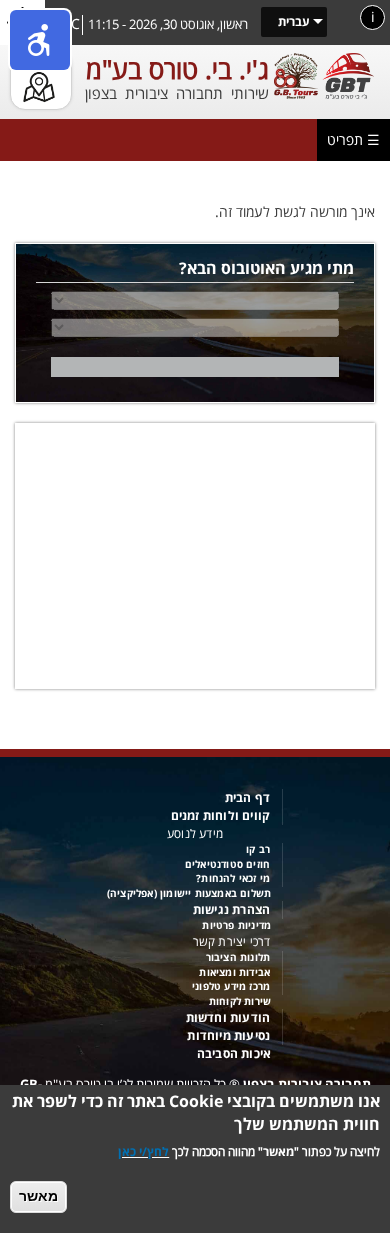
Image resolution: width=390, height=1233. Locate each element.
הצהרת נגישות (231, 909)
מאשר (38, 1196)
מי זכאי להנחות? (233, 878)
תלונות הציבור (238, 957)
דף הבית (247, 797)
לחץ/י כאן (143, 1151)
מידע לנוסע (195, 833)
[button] (40, 40)
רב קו (258, 849)
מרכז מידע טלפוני (231, 986)
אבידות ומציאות (234, 972)
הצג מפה (39, 59)
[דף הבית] (321, 75)
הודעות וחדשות (228, 1017)
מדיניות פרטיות (236, 925)
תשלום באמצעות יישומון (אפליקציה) (189, 893)
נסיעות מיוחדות (228, 1035)
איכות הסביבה (234, 1053)
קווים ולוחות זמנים (221, 815)
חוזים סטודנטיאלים (227, 864)
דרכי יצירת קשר (232, 941)
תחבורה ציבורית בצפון (307, 1084)
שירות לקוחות (240, 1001)
